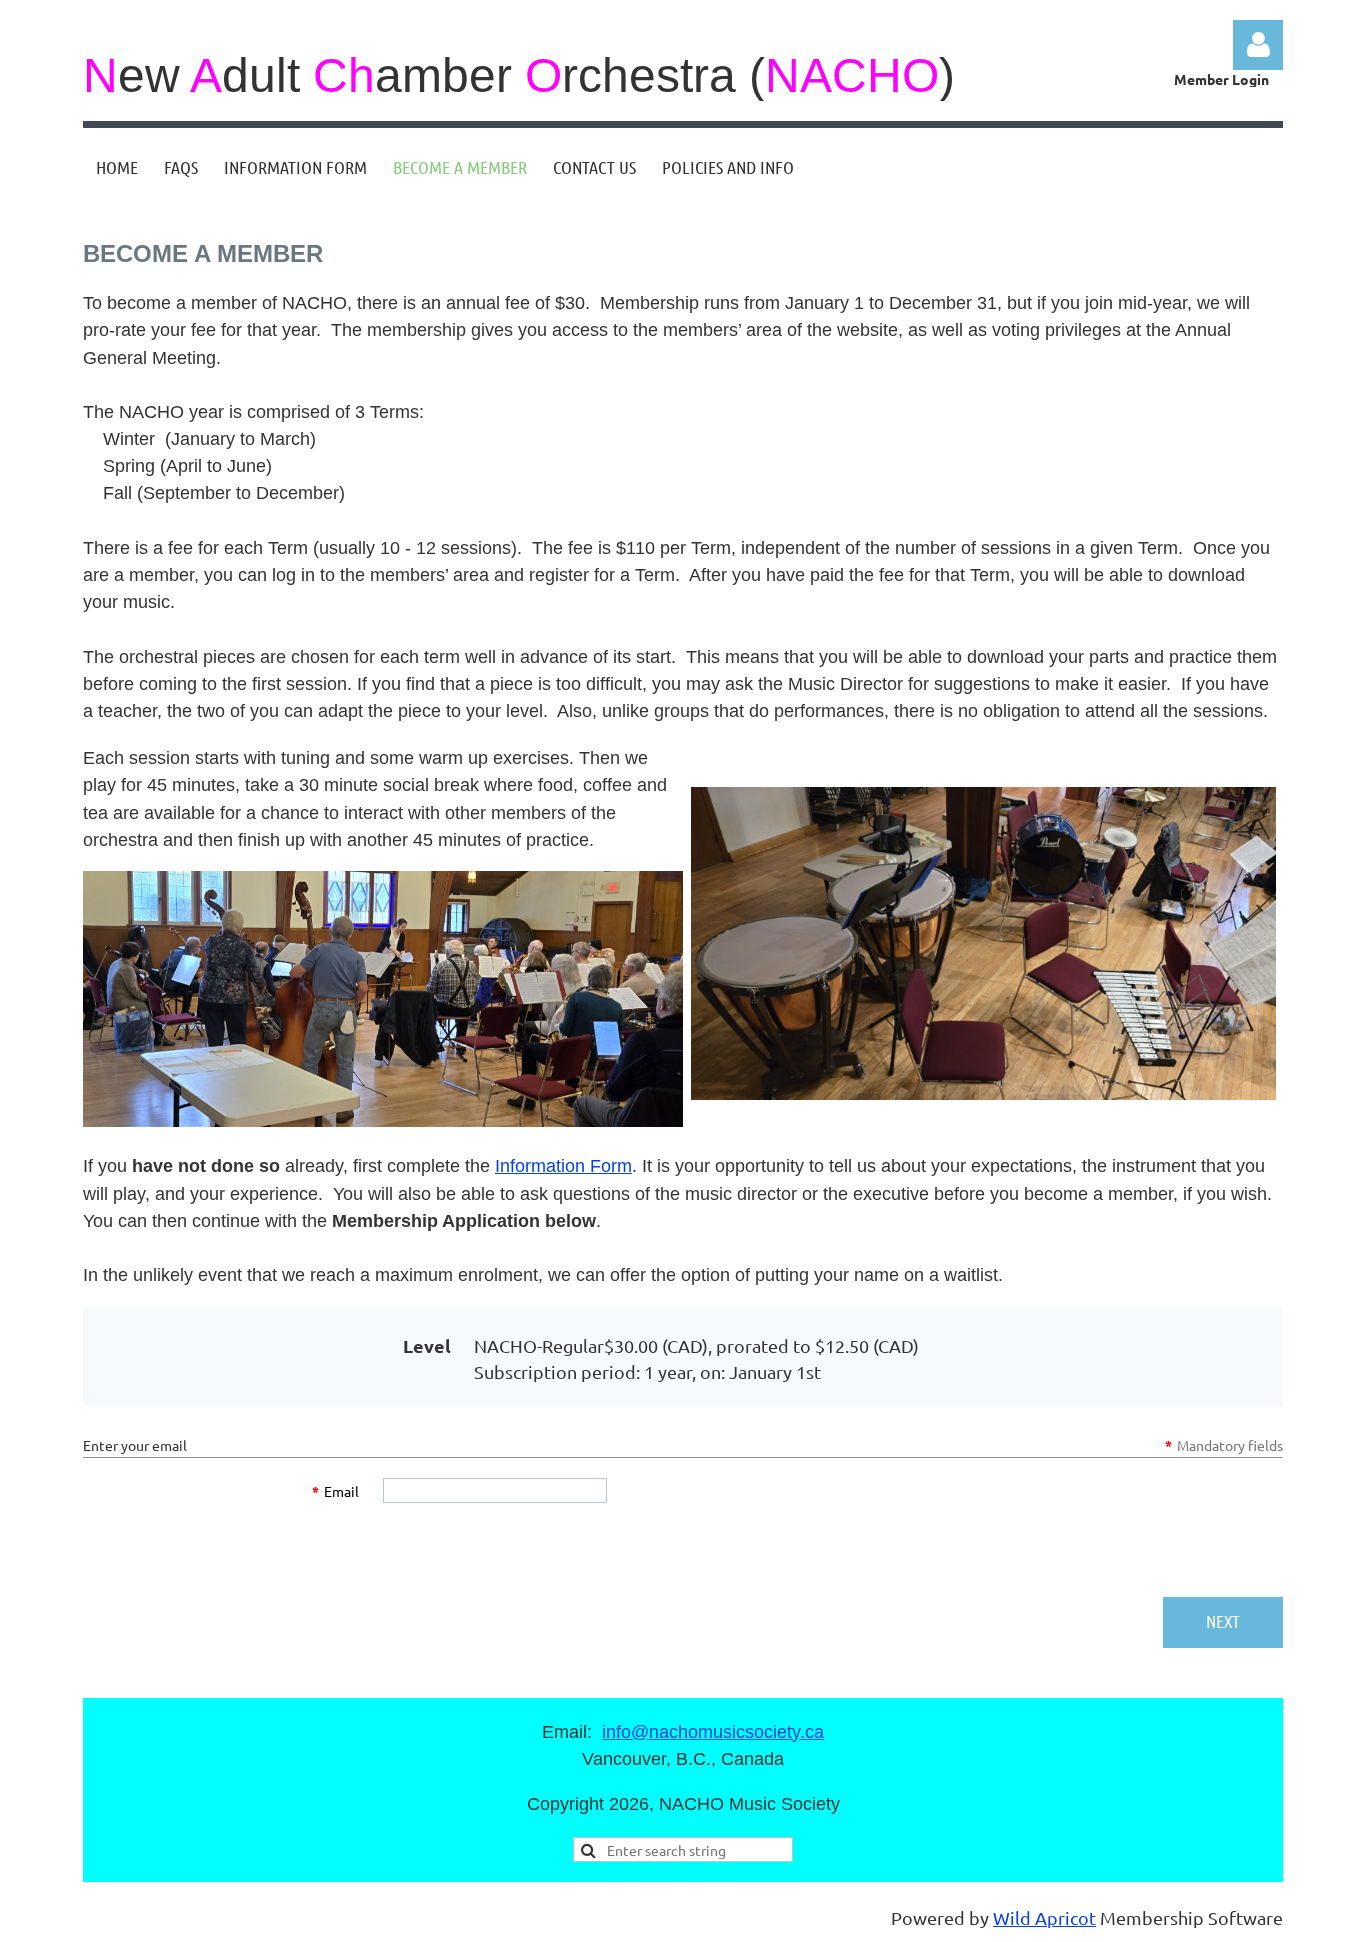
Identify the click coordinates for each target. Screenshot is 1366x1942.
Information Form (563, 1166)
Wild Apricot (1044, 1917)
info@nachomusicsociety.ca (713, 1732)
